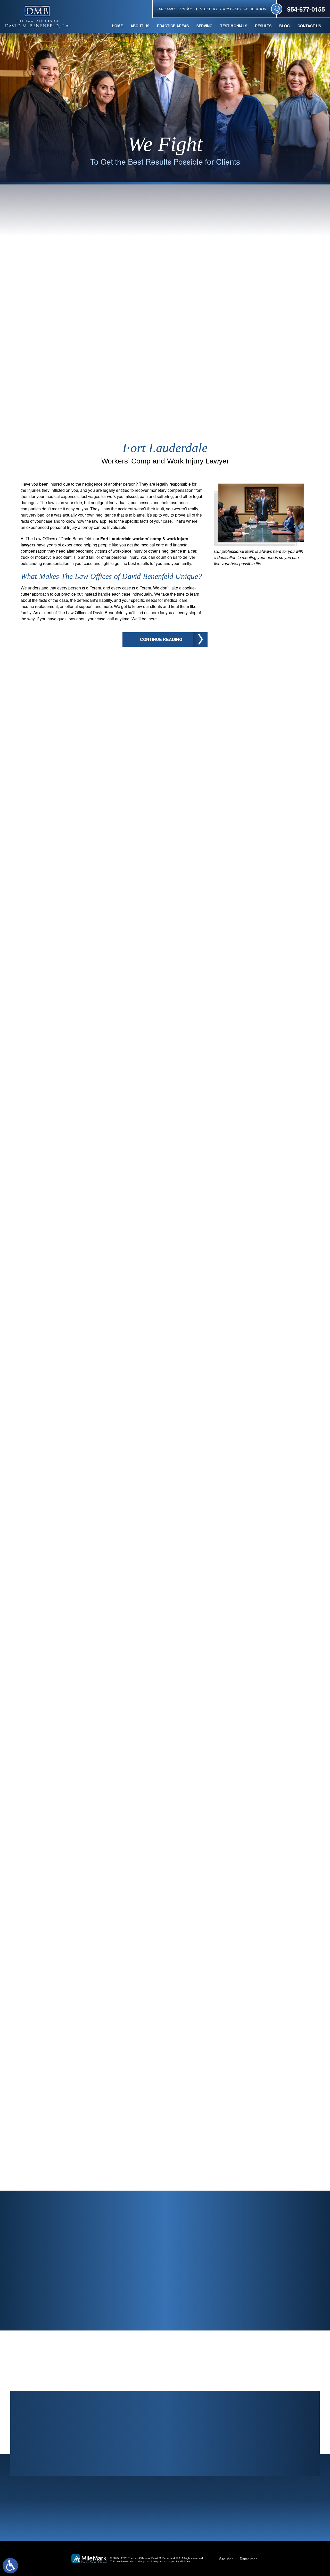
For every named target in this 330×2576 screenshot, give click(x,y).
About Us (140, 26)
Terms (171, 2310)
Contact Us (309, 26)
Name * (138, 2228)
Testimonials (234, 26)
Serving (204, 26)
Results (263, 26)
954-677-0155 (306, 9)
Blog (284, 26)
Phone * (213, 2228)
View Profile (54, 2036)
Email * (289, 2228)
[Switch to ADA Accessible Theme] (10, 2566)
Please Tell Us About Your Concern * (213, 2254)
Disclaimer (248, 2559)
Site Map (226, 2559)
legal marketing (150, 2561)
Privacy (161, 2310)
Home (117, 26)
